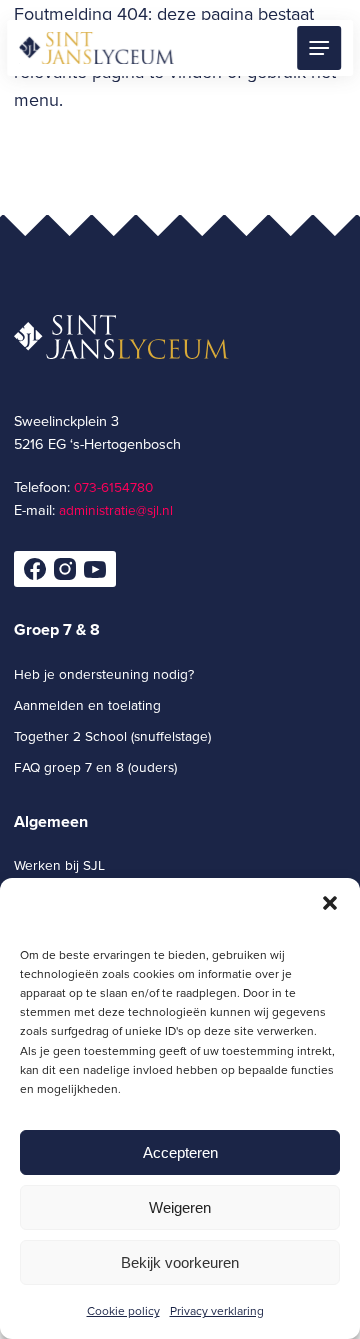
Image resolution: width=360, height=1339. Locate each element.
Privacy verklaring (217, 1310)
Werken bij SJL (59, 864)
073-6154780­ (113, 486)
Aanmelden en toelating (87, 704)
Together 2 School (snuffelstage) (112, 735)
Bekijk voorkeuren (180, 1262)
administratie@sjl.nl (116, 509)
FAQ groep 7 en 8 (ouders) (95, 766)
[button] (330, 903)
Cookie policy (123, 1310)
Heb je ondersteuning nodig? (104, 673)
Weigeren (180, 1207)
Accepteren (180, 1152)
